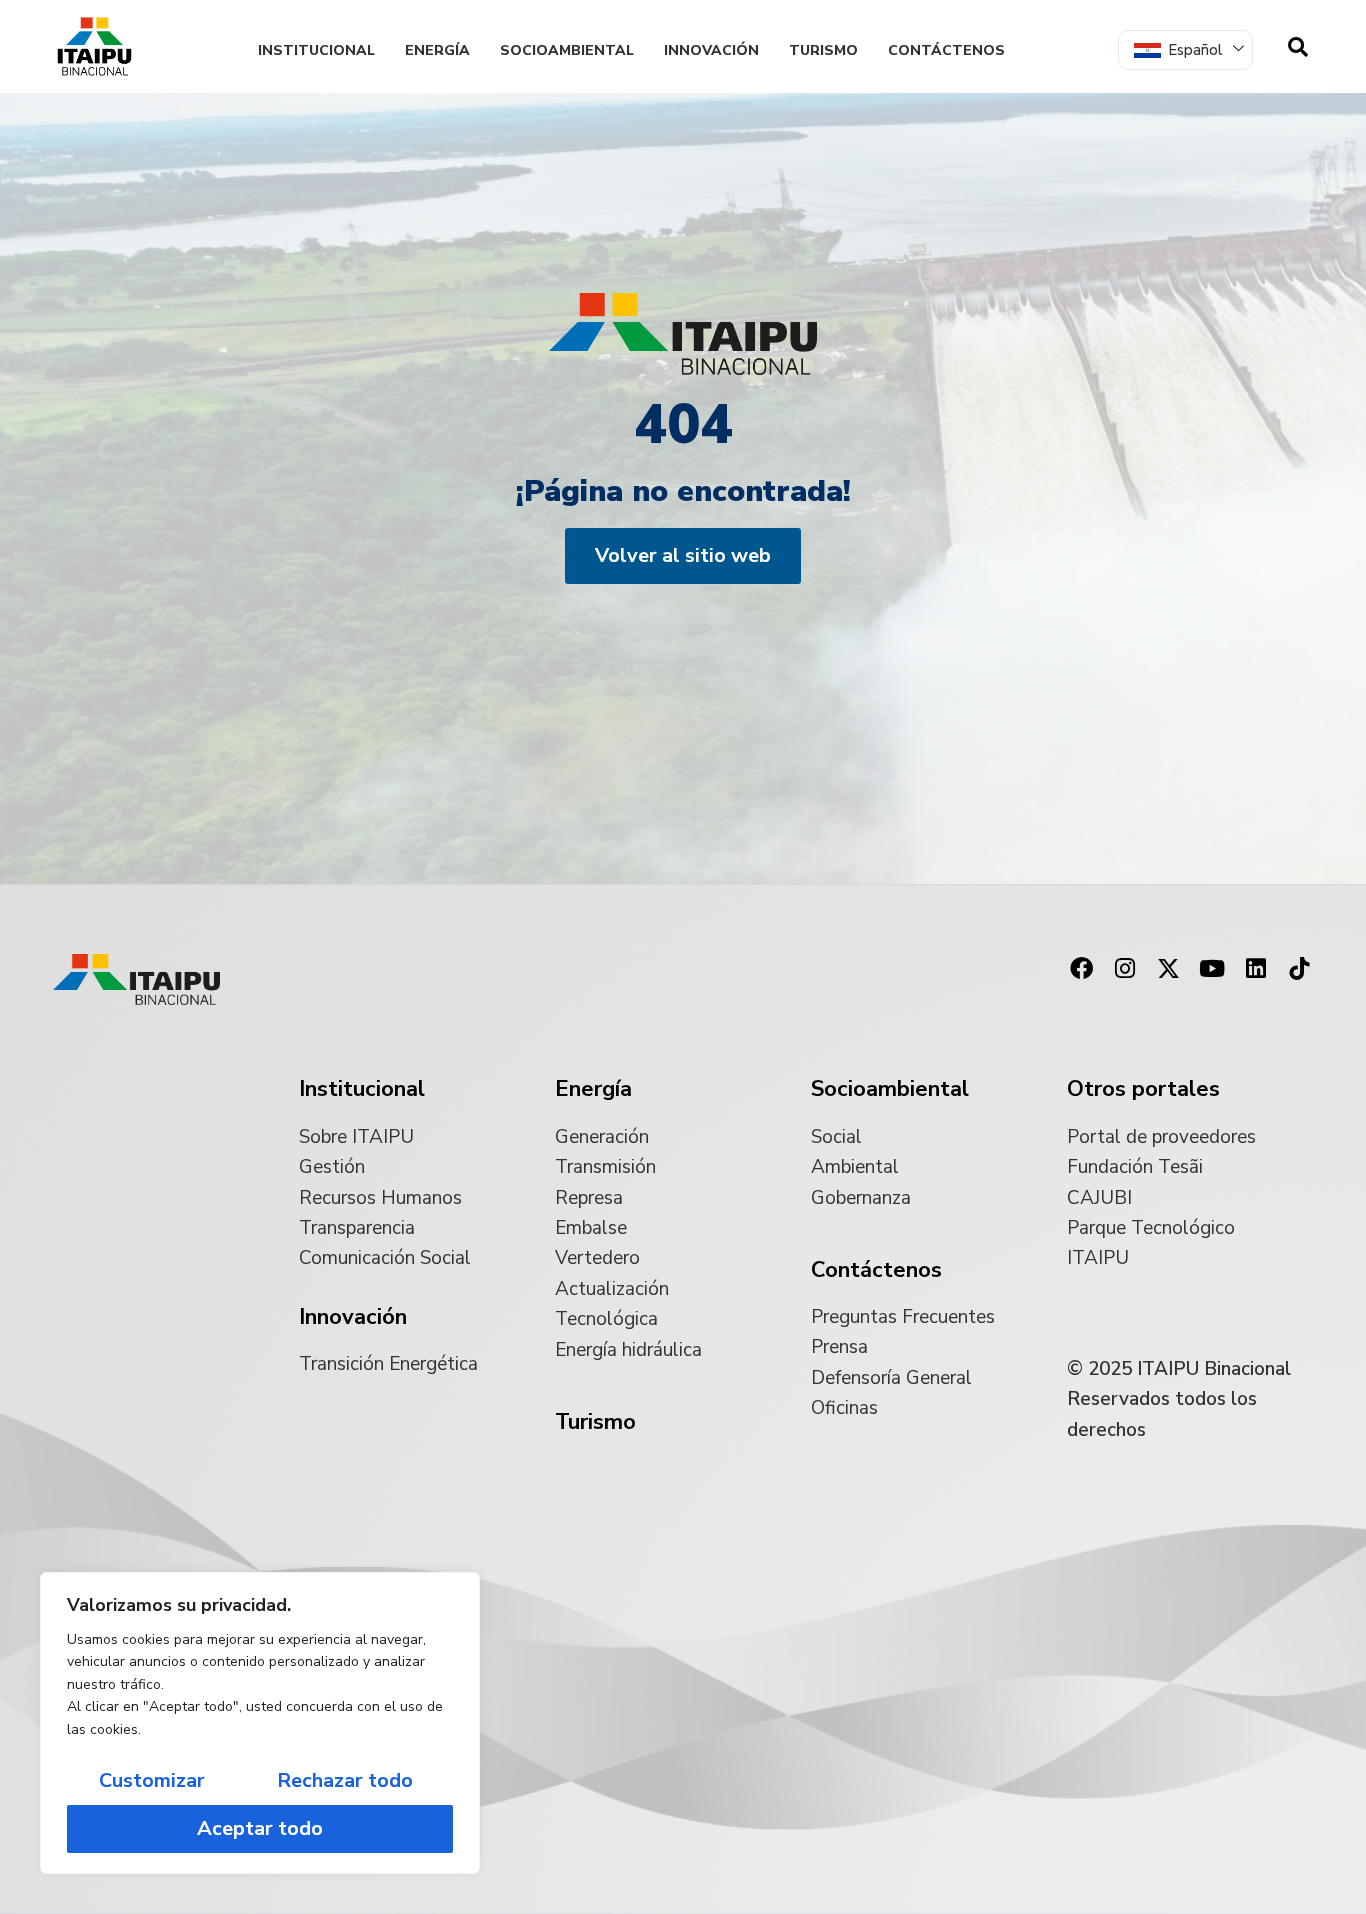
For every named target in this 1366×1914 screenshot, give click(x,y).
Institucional (316, 50)
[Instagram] (1125, 968)
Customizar (152, 1780)
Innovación (711, 50)
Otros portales (1143, 1089)
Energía (437, 50)
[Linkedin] (1256, 968)
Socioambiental (567, 50)
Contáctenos (946, 50)
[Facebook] (1081, 968)
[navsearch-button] (1298, 47)
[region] (260, 1723)
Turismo (823, 50)
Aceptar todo (260, 1828)
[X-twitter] (1169, 968)
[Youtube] (1212, 968)
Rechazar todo (345, 1780)
